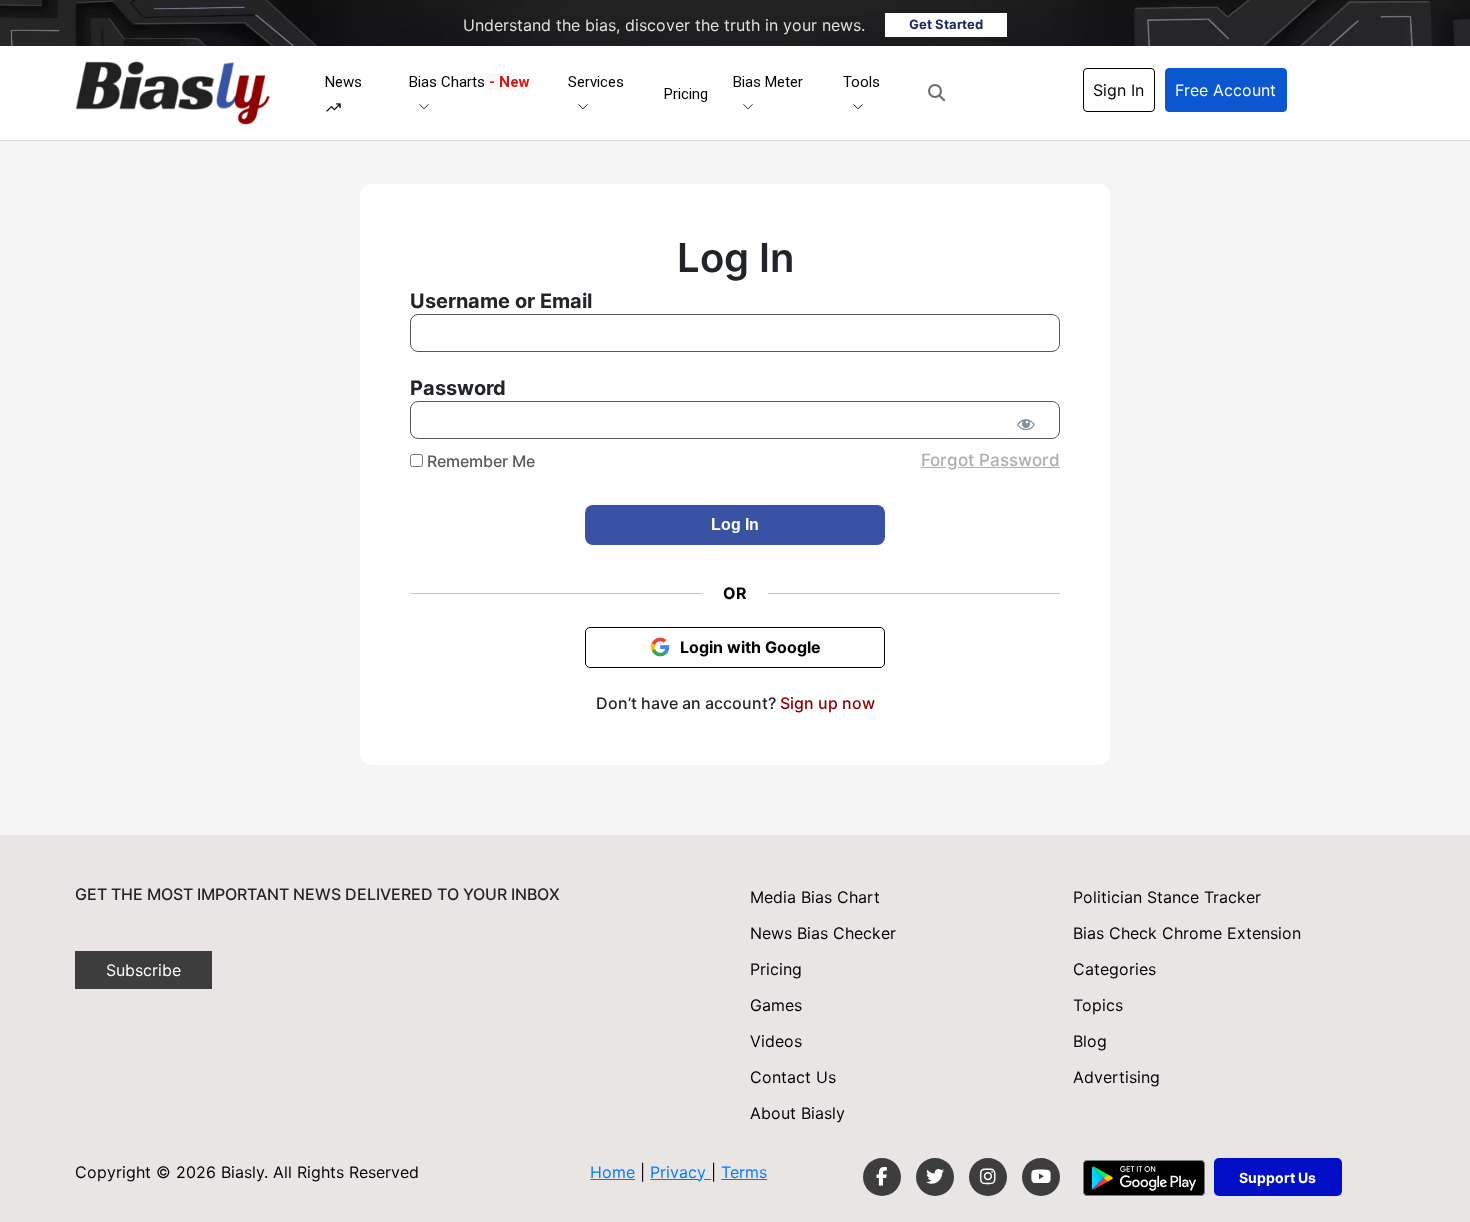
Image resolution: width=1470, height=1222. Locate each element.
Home (612, 1172)
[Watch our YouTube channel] (1041, 1177)
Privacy (680, 1172)
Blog (1090, 1041)
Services (596, 82)
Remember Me (479, 461)
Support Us (1277, 1177)
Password (458, 388)
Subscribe (143, 970)
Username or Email (501, 301)
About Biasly (797, 1113)
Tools (861, 82)
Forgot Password (990, 460)
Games (776, 1005)
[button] (936, 93)
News (343, 82)
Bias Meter (768, 82)
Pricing (686, 94)
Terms (744, 1172)
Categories (1114, 969)
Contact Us (793, 1077)
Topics (1098, 1005)
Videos (776, 1041)
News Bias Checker (823, 933)
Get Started (946, 24)
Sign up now (827, 703)
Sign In (1118, 90)
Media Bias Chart (815, 897)
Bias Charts (469, 82)
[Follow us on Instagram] (988, 1177)
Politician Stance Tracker (1167, 897)
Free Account (1225, 90)
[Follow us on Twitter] (935, 1177)
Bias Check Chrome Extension (1187, 933)
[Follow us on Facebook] (882, 1177)
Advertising (1116, 1077)
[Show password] (1025, 424)
